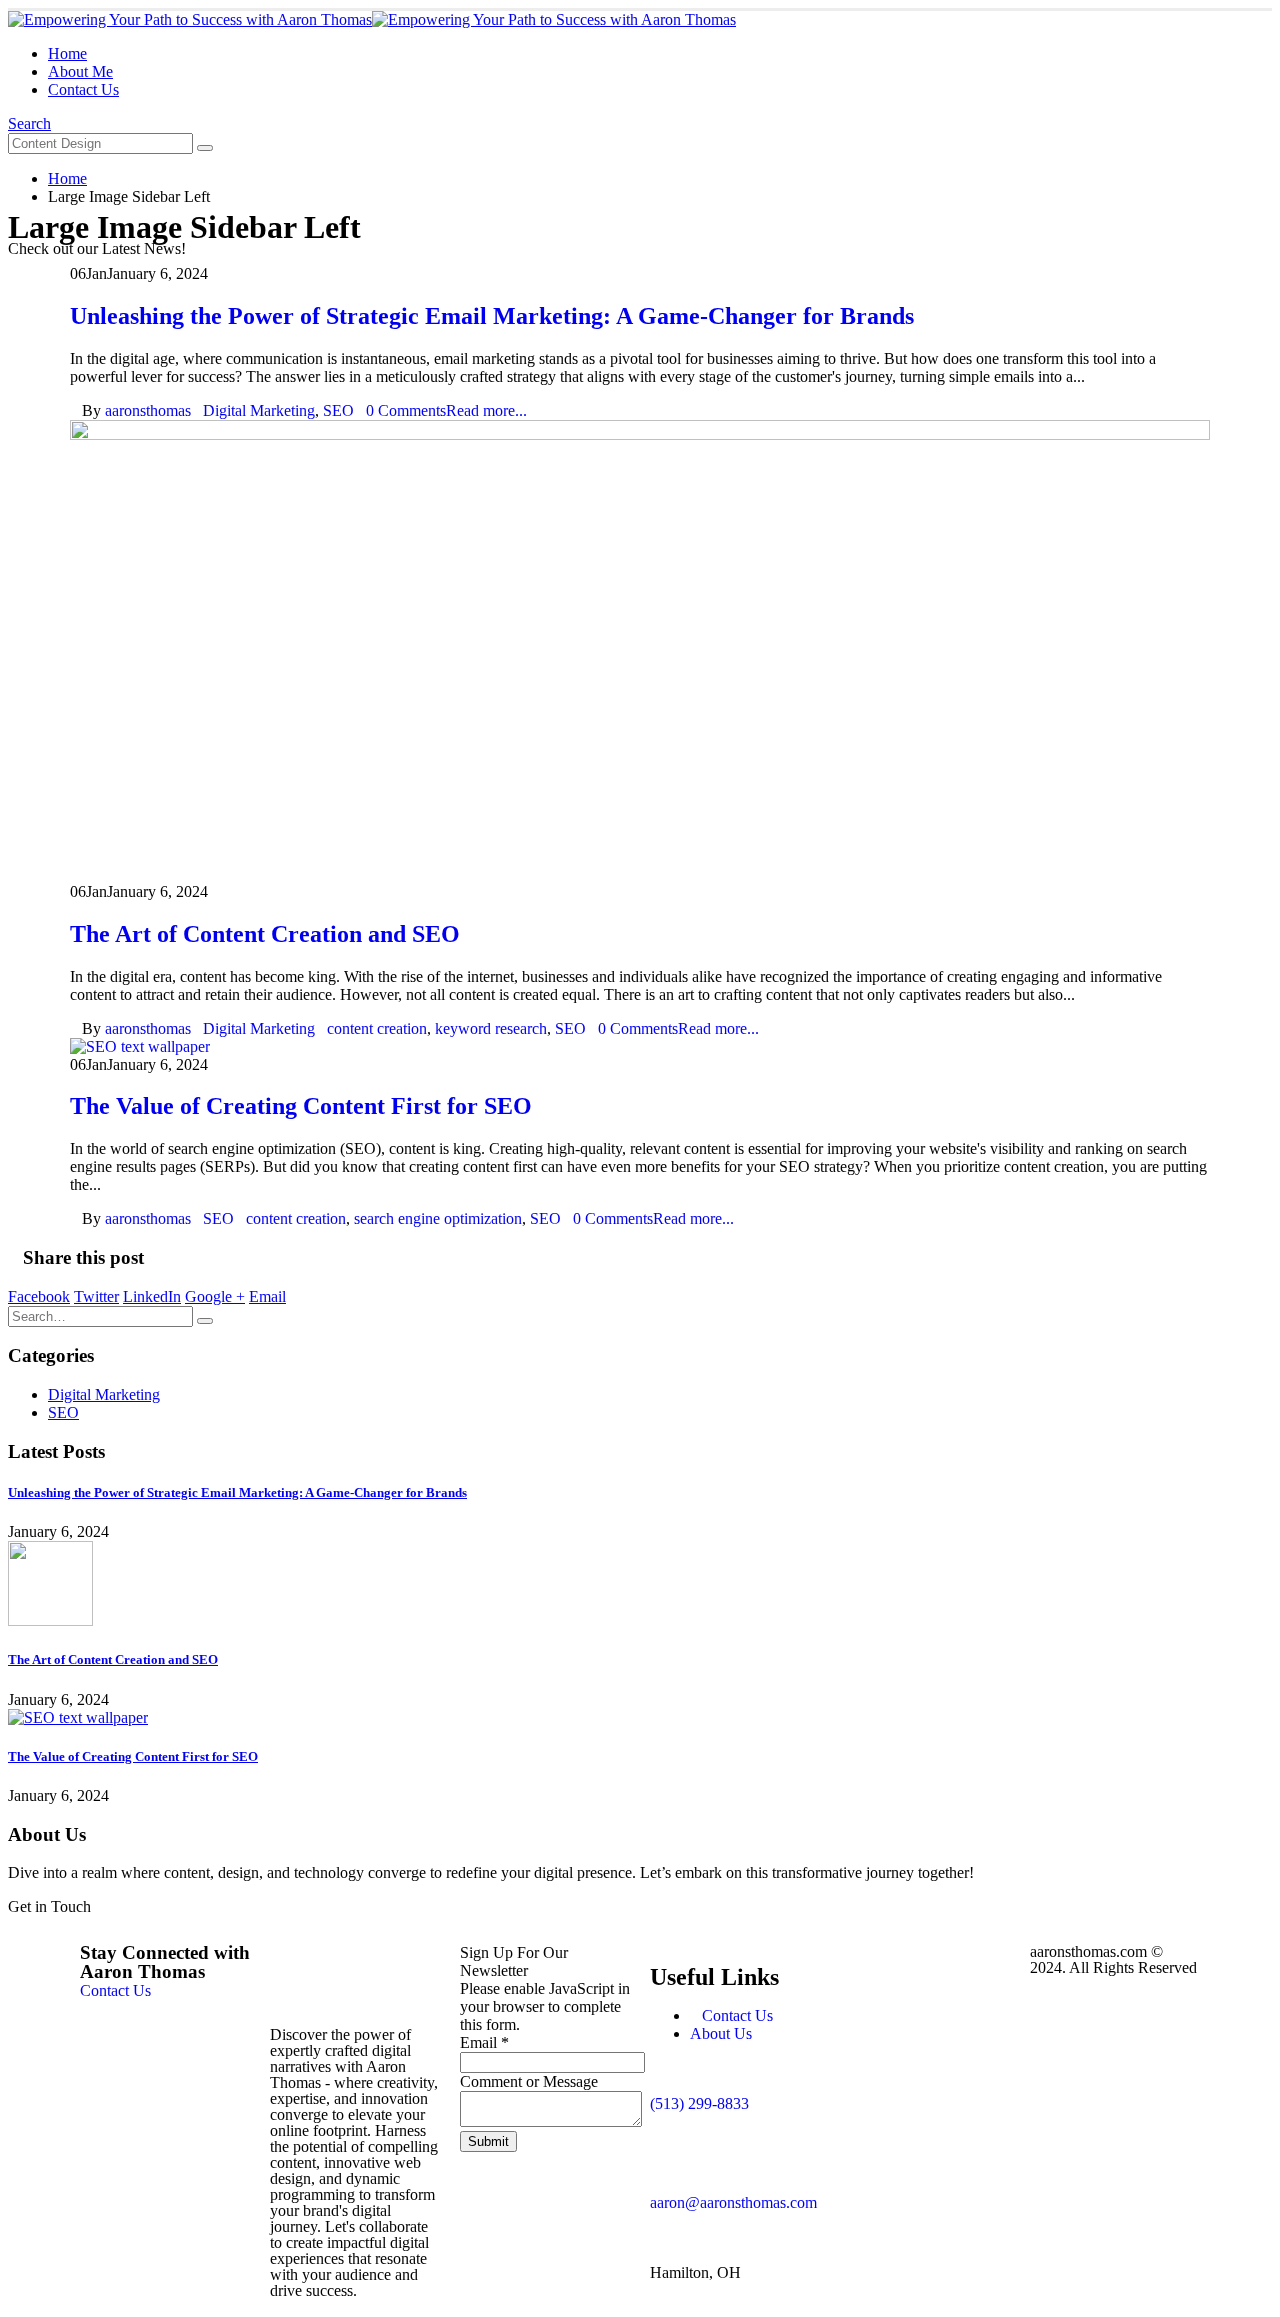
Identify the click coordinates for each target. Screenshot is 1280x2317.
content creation (377, 1028)
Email (267, 1296)
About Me (80, 71)
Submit (488, 2141)
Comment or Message (529, 2081)
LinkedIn (152, 1296)
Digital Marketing (259, 410)
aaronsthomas (148, 410)
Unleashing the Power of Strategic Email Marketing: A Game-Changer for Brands (492, 316)
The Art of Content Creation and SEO (265, 934)
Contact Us (83, 89)
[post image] (640, 651)
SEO (338, 410)
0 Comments (406, 410)
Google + (215, 1296)
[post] (50, 1620)
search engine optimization (438, 1218)
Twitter (96, 1296)
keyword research (491, 1028)
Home (67, 53)
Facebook (39, 1296)
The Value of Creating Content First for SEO (301, 1106)
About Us (721, 2033)
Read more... (486, 410)
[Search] (205, 148)
